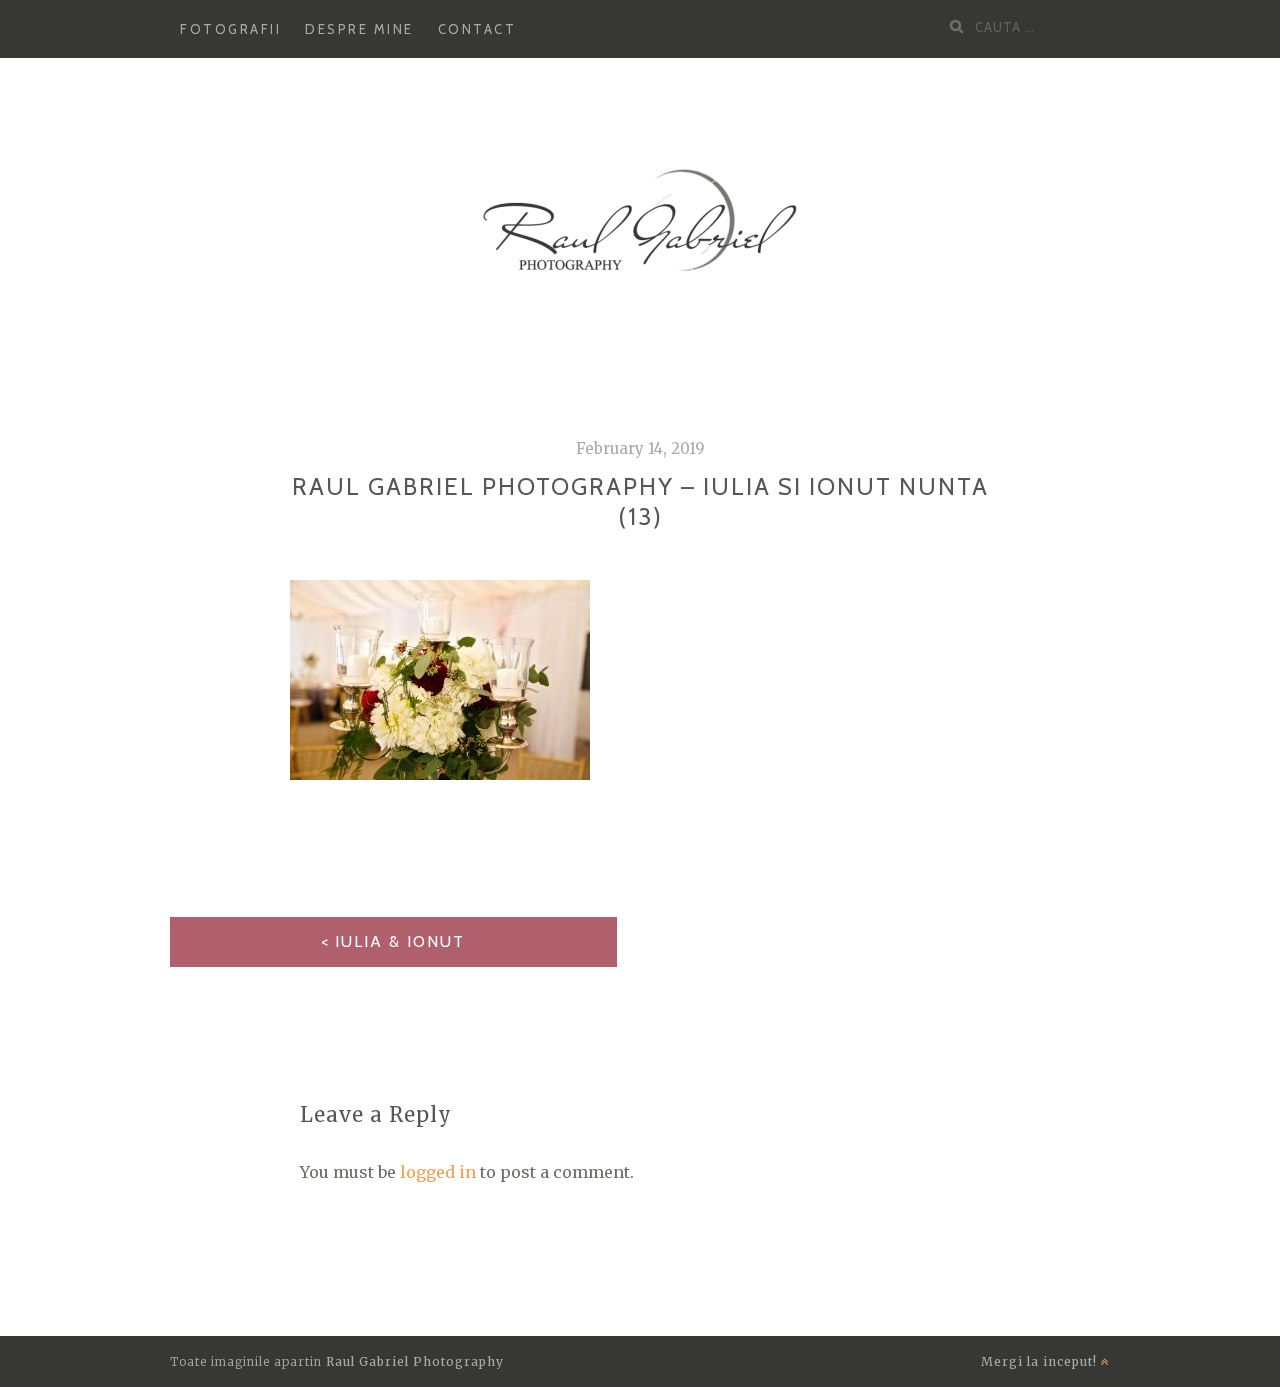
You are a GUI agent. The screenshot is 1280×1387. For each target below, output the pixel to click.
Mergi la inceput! (1041, 1361)
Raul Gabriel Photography (415, 1361)
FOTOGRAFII (230, 29)
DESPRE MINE (359, 29)
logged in (438, 1172)
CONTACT (477, 29)
